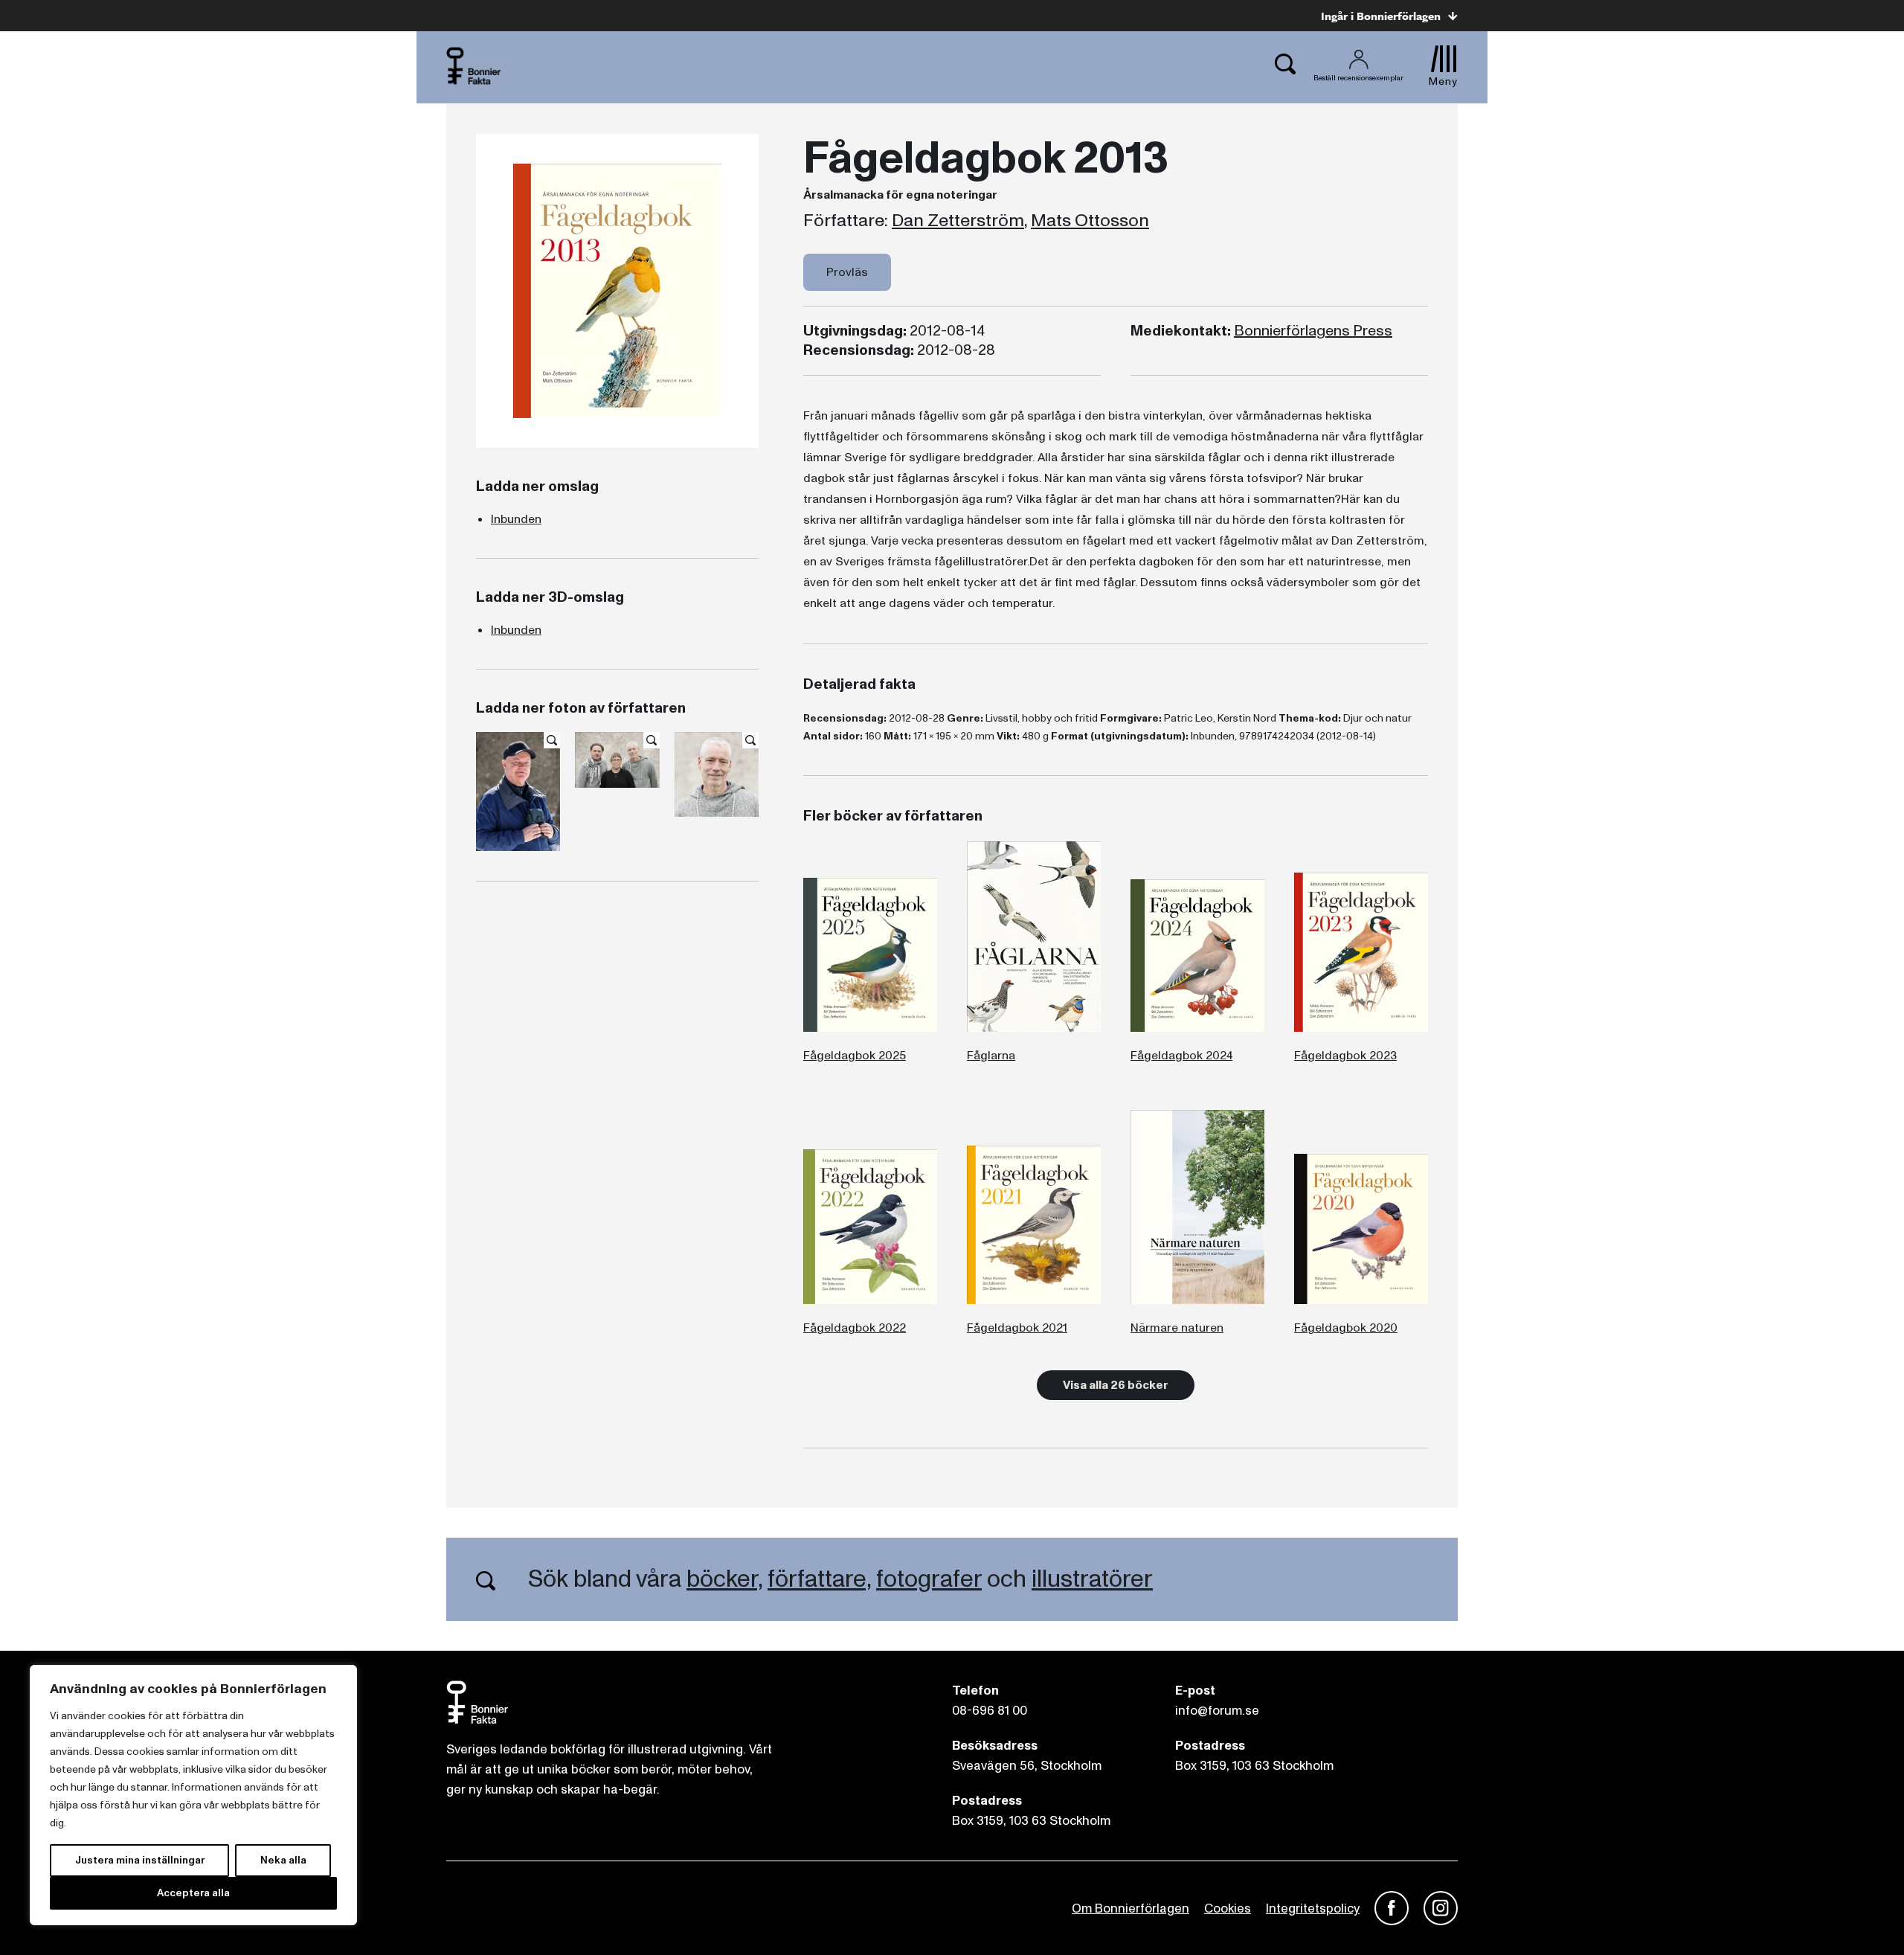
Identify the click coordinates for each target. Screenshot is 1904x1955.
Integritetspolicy (1313, 1909)
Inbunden (516, 519)
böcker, (724, 1579)
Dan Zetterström (958, 221)
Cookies (1228, 1909)
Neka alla (283, 1860)
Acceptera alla (193, 1893)
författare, (819, 1579)
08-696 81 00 (990, 1711)
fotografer (929, 1579)
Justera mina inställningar (140, 1860)
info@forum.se (1217, 1711)
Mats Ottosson (1090, 221)
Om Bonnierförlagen (1130, 1909)
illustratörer (1092, 1579)
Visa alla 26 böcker (1116, 1385)
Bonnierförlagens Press (1313, 331)
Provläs (847, 272)
